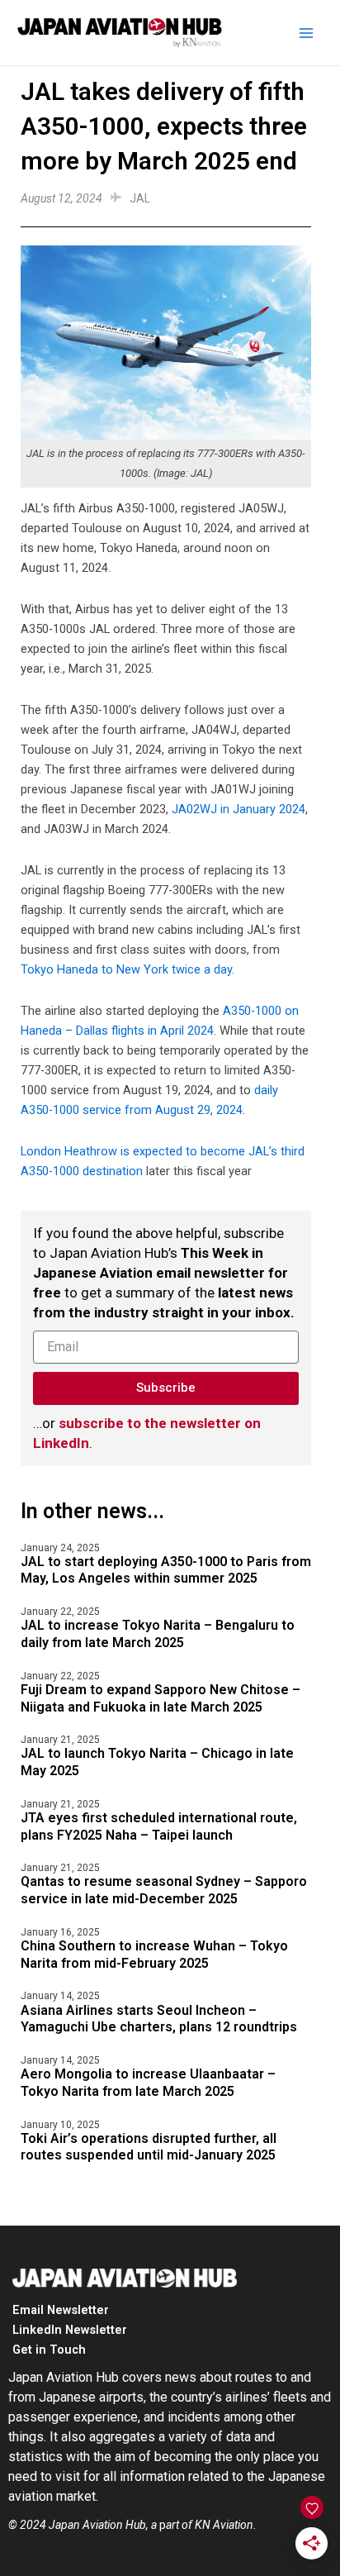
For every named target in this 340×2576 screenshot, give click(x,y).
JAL (140, 198)
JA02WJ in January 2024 (238, 809)
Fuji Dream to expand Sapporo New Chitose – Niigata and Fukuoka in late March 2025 (161, 1698)
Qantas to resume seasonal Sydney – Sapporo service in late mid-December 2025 (164, 1890)
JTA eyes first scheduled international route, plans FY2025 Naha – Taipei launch (159, 1826)
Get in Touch (49, 2350)
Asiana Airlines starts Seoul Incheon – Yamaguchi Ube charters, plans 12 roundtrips (159, 2019)
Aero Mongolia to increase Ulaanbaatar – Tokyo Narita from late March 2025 (148, 2083)
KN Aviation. (226, 2525)
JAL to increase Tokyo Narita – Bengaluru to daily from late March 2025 (158, 1634)
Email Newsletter (61, 2310)
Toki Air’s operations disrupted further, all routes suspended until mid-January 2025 (149, 2147)
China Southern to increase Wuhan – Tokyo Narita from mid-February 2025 (154, 1955)
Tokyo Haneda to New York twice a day (126, 969)
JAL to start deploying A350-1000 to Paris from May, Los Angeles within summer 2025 (166, 1570)
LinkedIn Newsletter (70, 2330)
